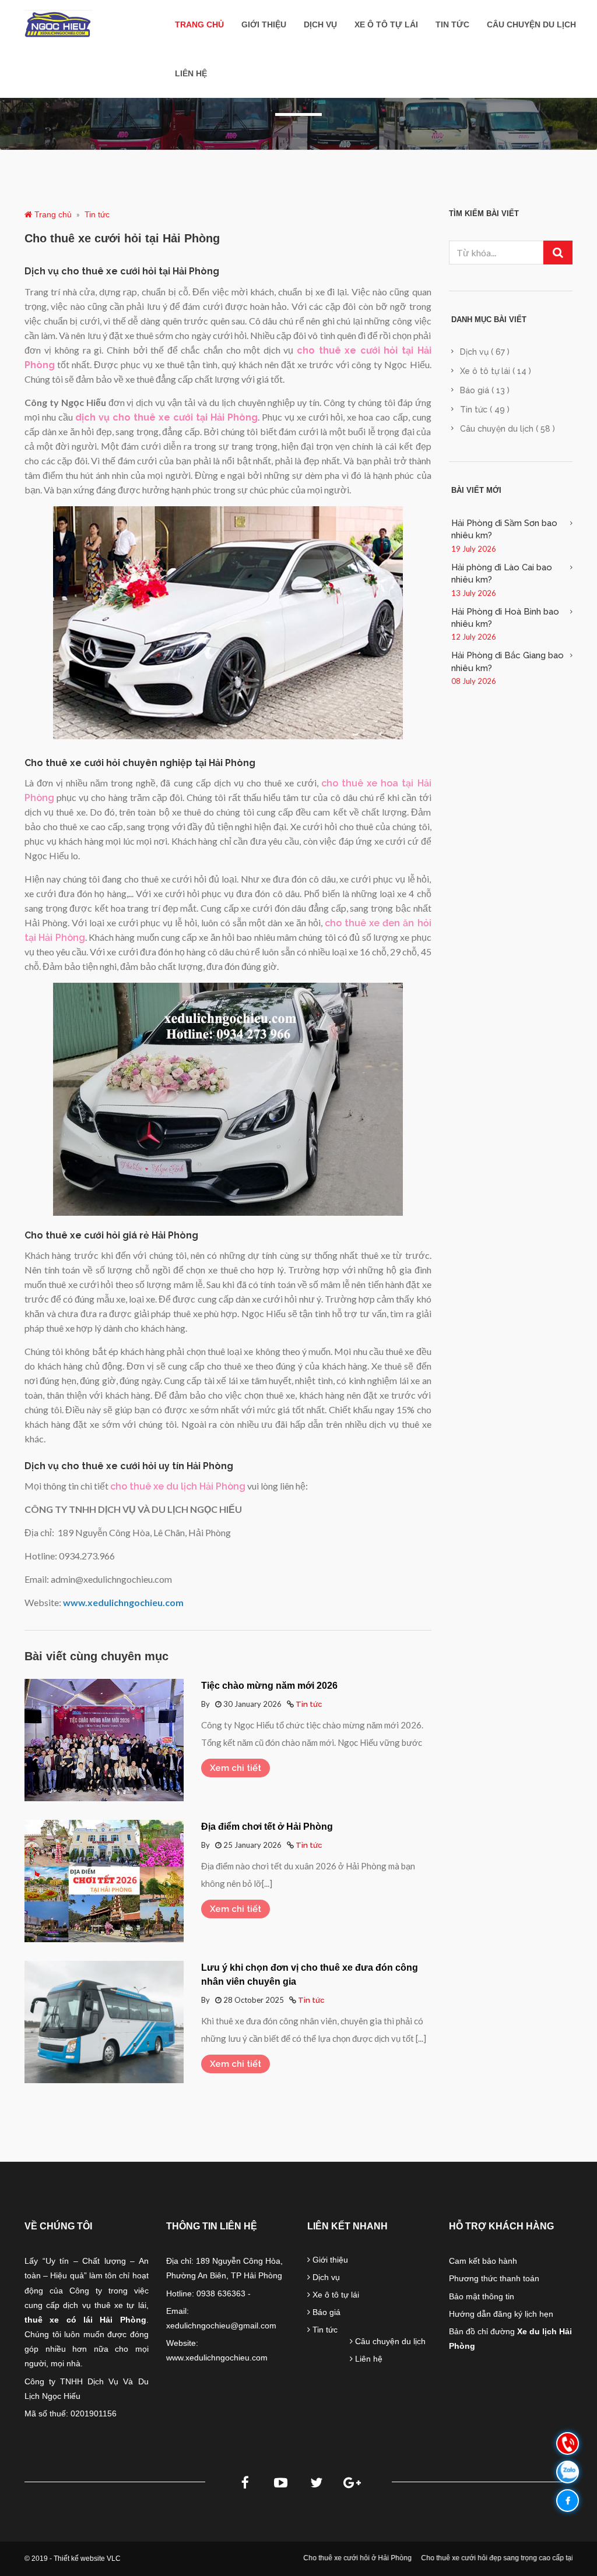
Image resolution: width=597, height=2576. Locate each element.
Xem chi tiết (236, 1768)
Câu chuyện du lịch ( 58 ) (508, 429)
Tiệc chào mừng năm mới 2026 (269, 1686)
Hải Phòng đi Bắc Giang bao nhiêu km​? (508, 661)
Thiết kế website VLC (87, 2559)
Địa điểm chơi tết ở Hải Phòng (267, 1827)
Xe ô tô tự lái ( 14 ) (496, 371)
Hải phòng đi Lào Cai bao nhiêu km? (502, 574)
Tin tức (452, 24)
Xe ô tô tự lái (386, 24)
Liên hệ (191, 73)
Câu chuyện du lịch (531, 24)
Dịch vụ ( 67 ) (485, 352)
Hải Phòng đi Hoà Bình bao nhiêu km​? (505, 618)
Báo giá (325, 2312)
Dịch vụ (320, 24)
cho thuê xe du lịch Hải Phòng (178, 1486)
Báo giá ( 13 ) (485, 390)
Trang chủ (199, 24)
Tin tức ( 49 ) (485, 410)
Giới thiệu (264, 24)
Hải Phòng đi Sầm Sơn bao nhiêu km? (504, 529)
